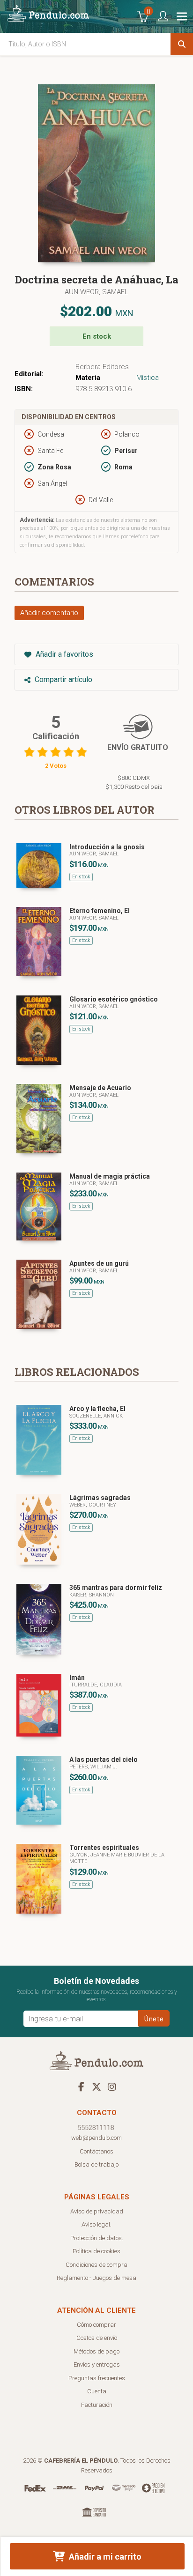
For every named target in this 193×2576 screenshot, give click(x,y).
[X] (96, 2086)
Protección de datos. (97, 2238)
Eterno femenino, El (100, 911)
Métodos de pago (96, 2351)
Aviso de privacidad (97, 2211)
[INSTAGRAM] (112, 2086)
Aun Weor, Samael (96, 292)
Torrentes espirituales (104, 1848)
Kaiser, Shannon (92, 1595)
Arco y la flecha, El (97, 1409)
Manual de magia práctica (110, 1176)
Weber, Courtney (93, 1505)
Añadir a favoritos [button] (63, 654)
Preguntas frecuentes (97, 2378)
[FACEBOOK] (81, 2086)
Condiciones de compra (96, 2265)
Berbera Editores (102, 367)
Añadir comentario (49, 613)
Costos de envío (97, 2338)
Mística (148, 378)
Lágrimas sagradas (100, 1498)
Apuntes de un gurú (99, 1263)
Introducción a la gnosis (107, 847)
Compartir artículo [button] (63, 679)
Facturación (97, 2405)
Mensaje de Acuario (100, 1088)
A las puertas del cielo (104, 1759)
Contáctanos (96, 2151)
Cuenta (97, 2391)
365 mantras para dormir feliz (116, 1588)
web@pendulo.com (96, 2138)
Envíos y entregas (97, 2364)
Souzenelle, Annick (96, 1416)
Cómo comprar (96, 2325)
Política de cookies (96, 2251)
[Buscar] (182, 44)
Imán (77, 1678)
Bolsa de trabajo (96, 2164)
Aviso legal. (96, 2224)
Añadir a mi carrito (104, 2557)
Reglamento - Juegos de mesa (96, 2278)
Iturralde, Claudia (96, 1685)
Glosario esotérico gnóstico (114, 999)
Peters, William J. (93, 1767)
